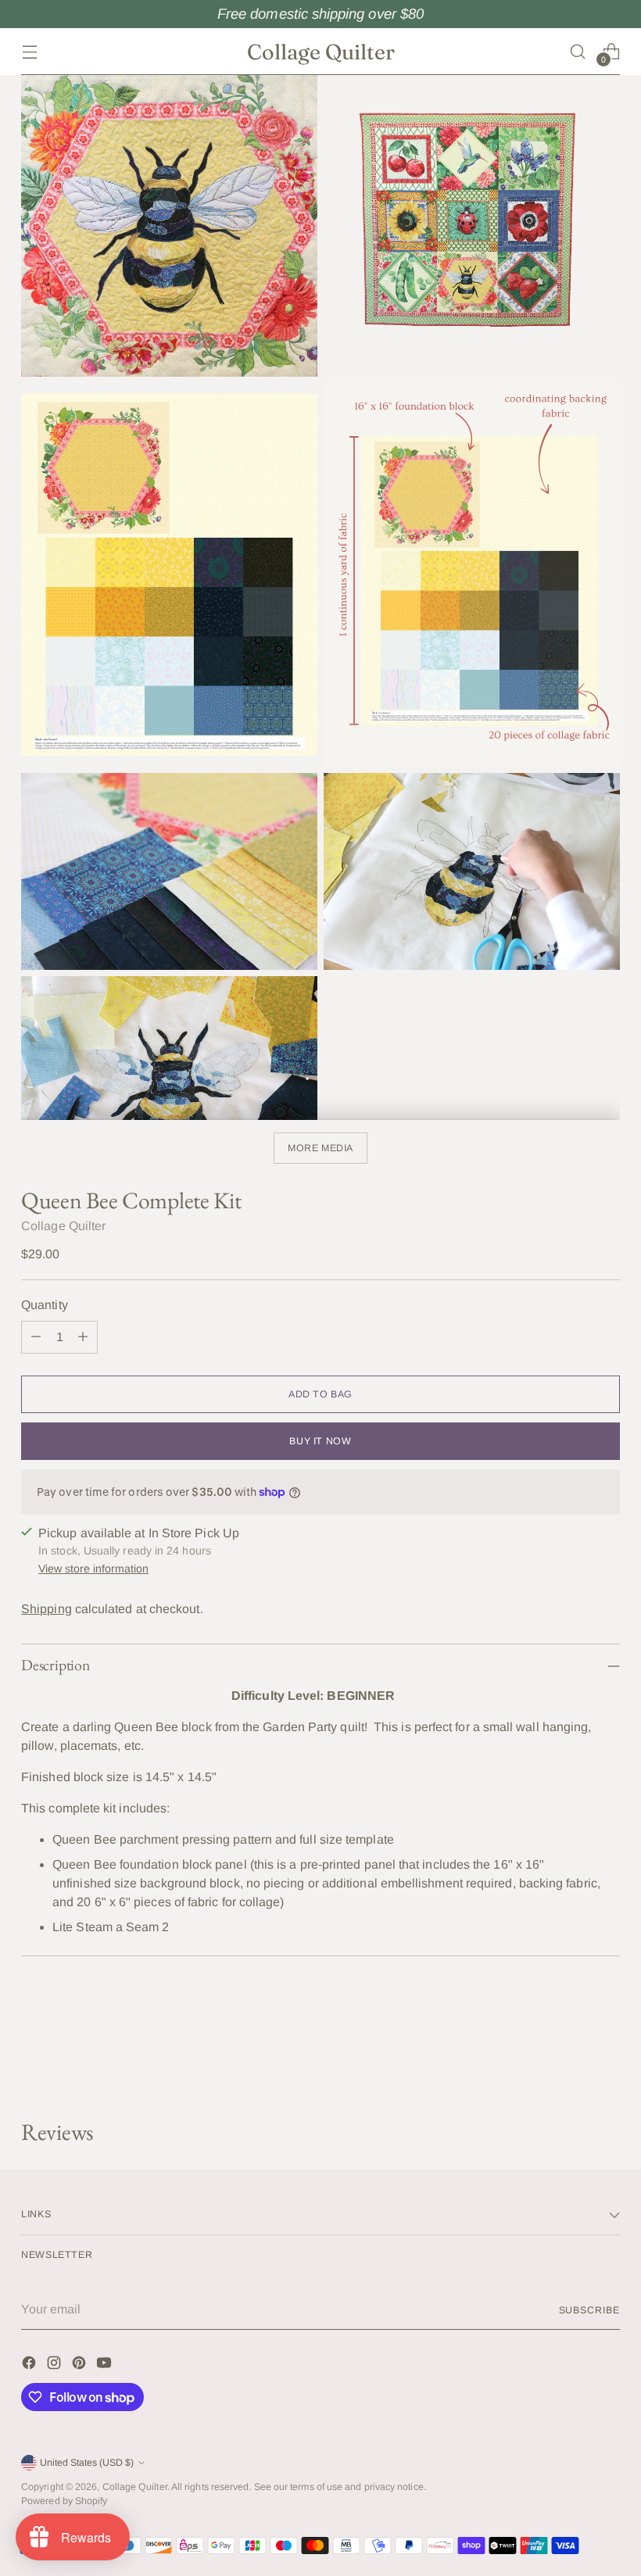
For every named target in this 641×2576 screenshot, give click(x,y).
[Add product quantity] (83, 1337)
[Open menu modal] (29, 51)
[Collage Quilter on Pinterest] (81, 2365)
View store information (93, 1569)
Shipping (47, 1609)
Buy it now (320, 1441)
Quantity (45, 1305)
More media (320, 1148)
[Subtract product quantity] (36, 1337)
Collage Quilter (63, 1226)
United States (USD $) (87, 2463)
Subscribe (589, 2310)
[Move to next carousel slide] (607, 2066)
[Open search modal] (578, 51)
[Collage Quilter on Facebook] (30, 2365)
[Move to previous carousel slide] (571, 2066)
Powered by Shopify (64, 2501)
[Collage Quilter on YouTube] (106, 2365)
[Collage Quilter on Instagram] (56, 2365)
